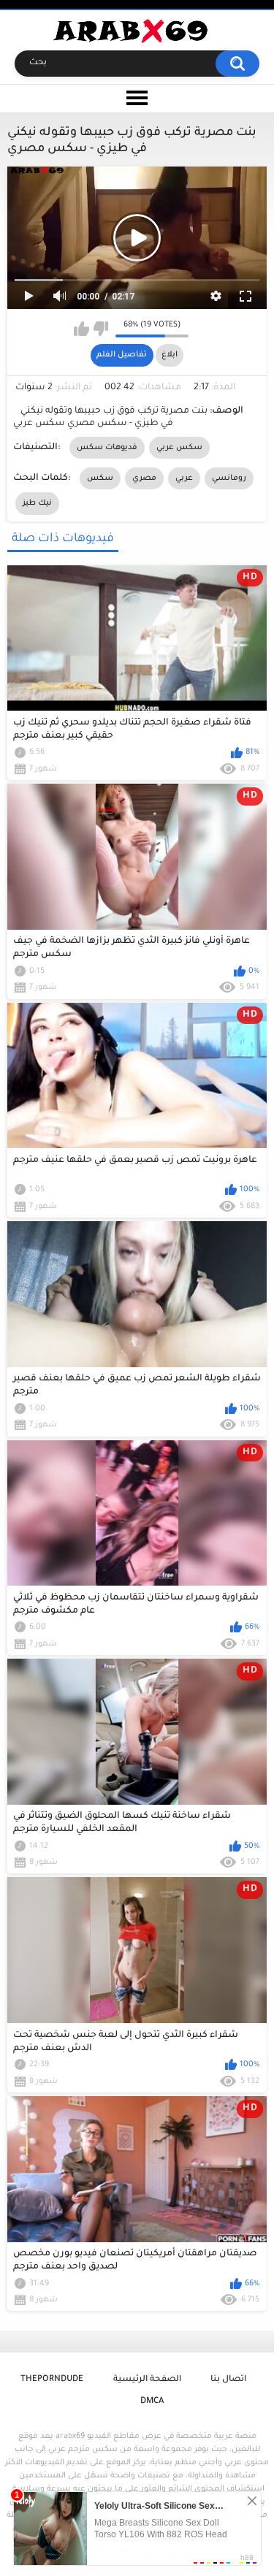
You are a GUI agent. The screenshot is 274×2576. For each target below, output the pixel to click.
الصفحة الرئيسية (147, 2380)
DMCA (152, 2402)
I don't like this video (100, 329)
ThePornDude (52, 2380)
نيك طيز (37, 503)
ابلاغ (170, 355)
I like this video (81, 329)
